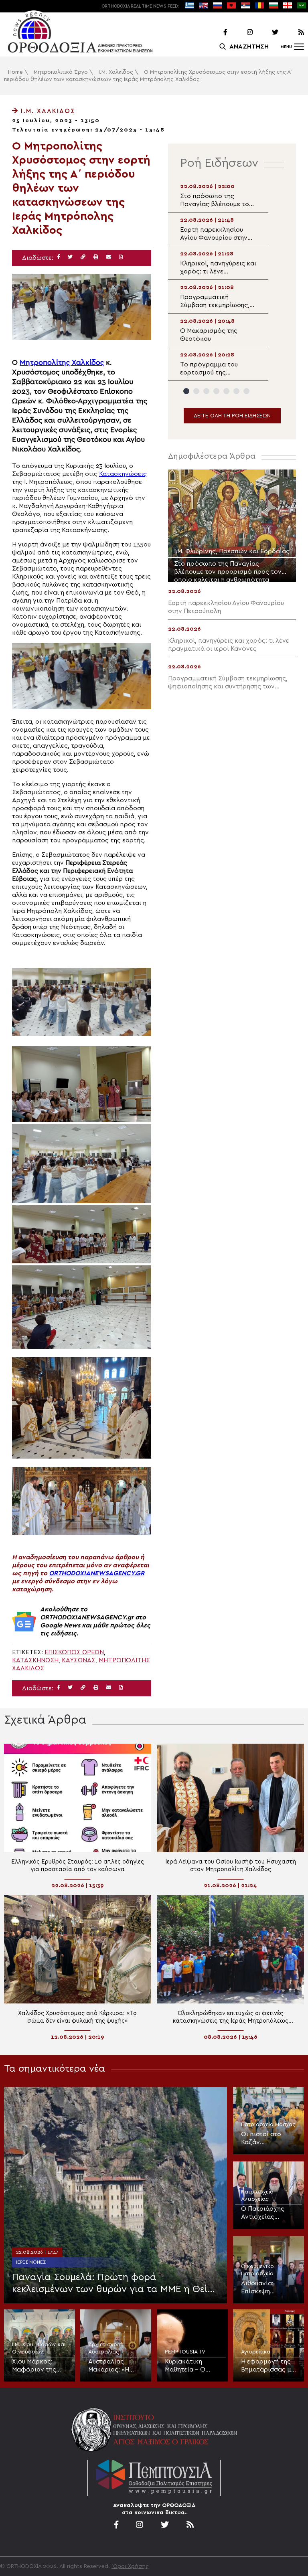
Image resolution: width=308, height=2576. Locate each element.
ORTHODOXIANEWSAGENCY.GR (97, 1573)
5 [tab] (226, 391)
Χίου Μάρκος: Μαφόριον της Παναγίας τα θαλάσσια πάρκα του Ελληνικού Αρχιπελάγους (37, 2366)
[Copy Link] (83, 257)
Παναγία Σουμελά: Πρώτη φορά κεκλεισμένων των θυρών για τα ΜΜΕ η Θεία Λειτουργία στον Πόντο (113, 2284)
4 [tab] (216, 391)
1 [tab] (186, 391)
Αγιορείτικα (256, 2352)
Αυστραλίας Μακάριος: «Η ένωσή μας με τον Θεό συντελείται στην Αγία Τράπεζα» (115, 2366)
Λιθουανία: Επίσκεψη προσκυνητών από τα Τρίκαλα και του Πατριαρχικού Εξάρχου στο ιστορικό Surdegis (268, 2288)
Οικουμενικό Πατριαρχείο (257, 2270)
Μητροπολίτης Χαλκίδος (62, 363)
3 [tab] (206, 391)
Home (15, 72)
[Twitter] (266, 32)
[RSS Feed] (292, 32)
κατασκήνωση (35, 1660)
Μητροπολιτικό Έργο (61, 72)
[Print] (96, 257)
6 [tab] (236, 391)
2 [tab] (196, 391)
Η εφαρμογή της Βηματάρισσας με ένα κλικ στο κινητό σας (268, 2366)
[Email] (109, 257)
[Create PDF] (121, 257)
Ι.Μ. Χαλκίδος (116, 72)
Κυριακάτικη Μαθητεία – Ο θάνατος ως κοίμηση (185, 2366)
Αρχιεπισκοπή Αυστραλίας (106, 2348)
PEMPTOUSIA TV (185, 2352)
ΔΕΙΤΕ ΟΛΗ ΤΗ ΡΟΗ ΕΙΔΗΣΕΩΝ (232, 416)
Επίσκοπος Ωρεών (74, 1652)
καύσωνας (79, 1660)
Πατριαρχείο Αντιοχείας (257, 2196)
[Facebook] (215, 32)
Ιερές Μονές (31, 2262)
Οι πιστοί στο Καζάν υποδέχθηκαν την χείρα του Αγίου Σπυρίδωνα (267, 2139)
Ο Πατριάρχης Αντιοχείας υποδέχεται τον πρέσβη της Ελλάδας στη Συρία (264, 2213)
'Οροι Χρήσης (130, 2566)
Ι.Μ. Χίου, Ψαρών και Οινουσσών (39, 2348)
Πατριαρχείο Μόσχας (268, 2125)
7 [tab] (246, 391)
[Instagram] (241, 32)
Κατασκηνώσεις (123, 474)
